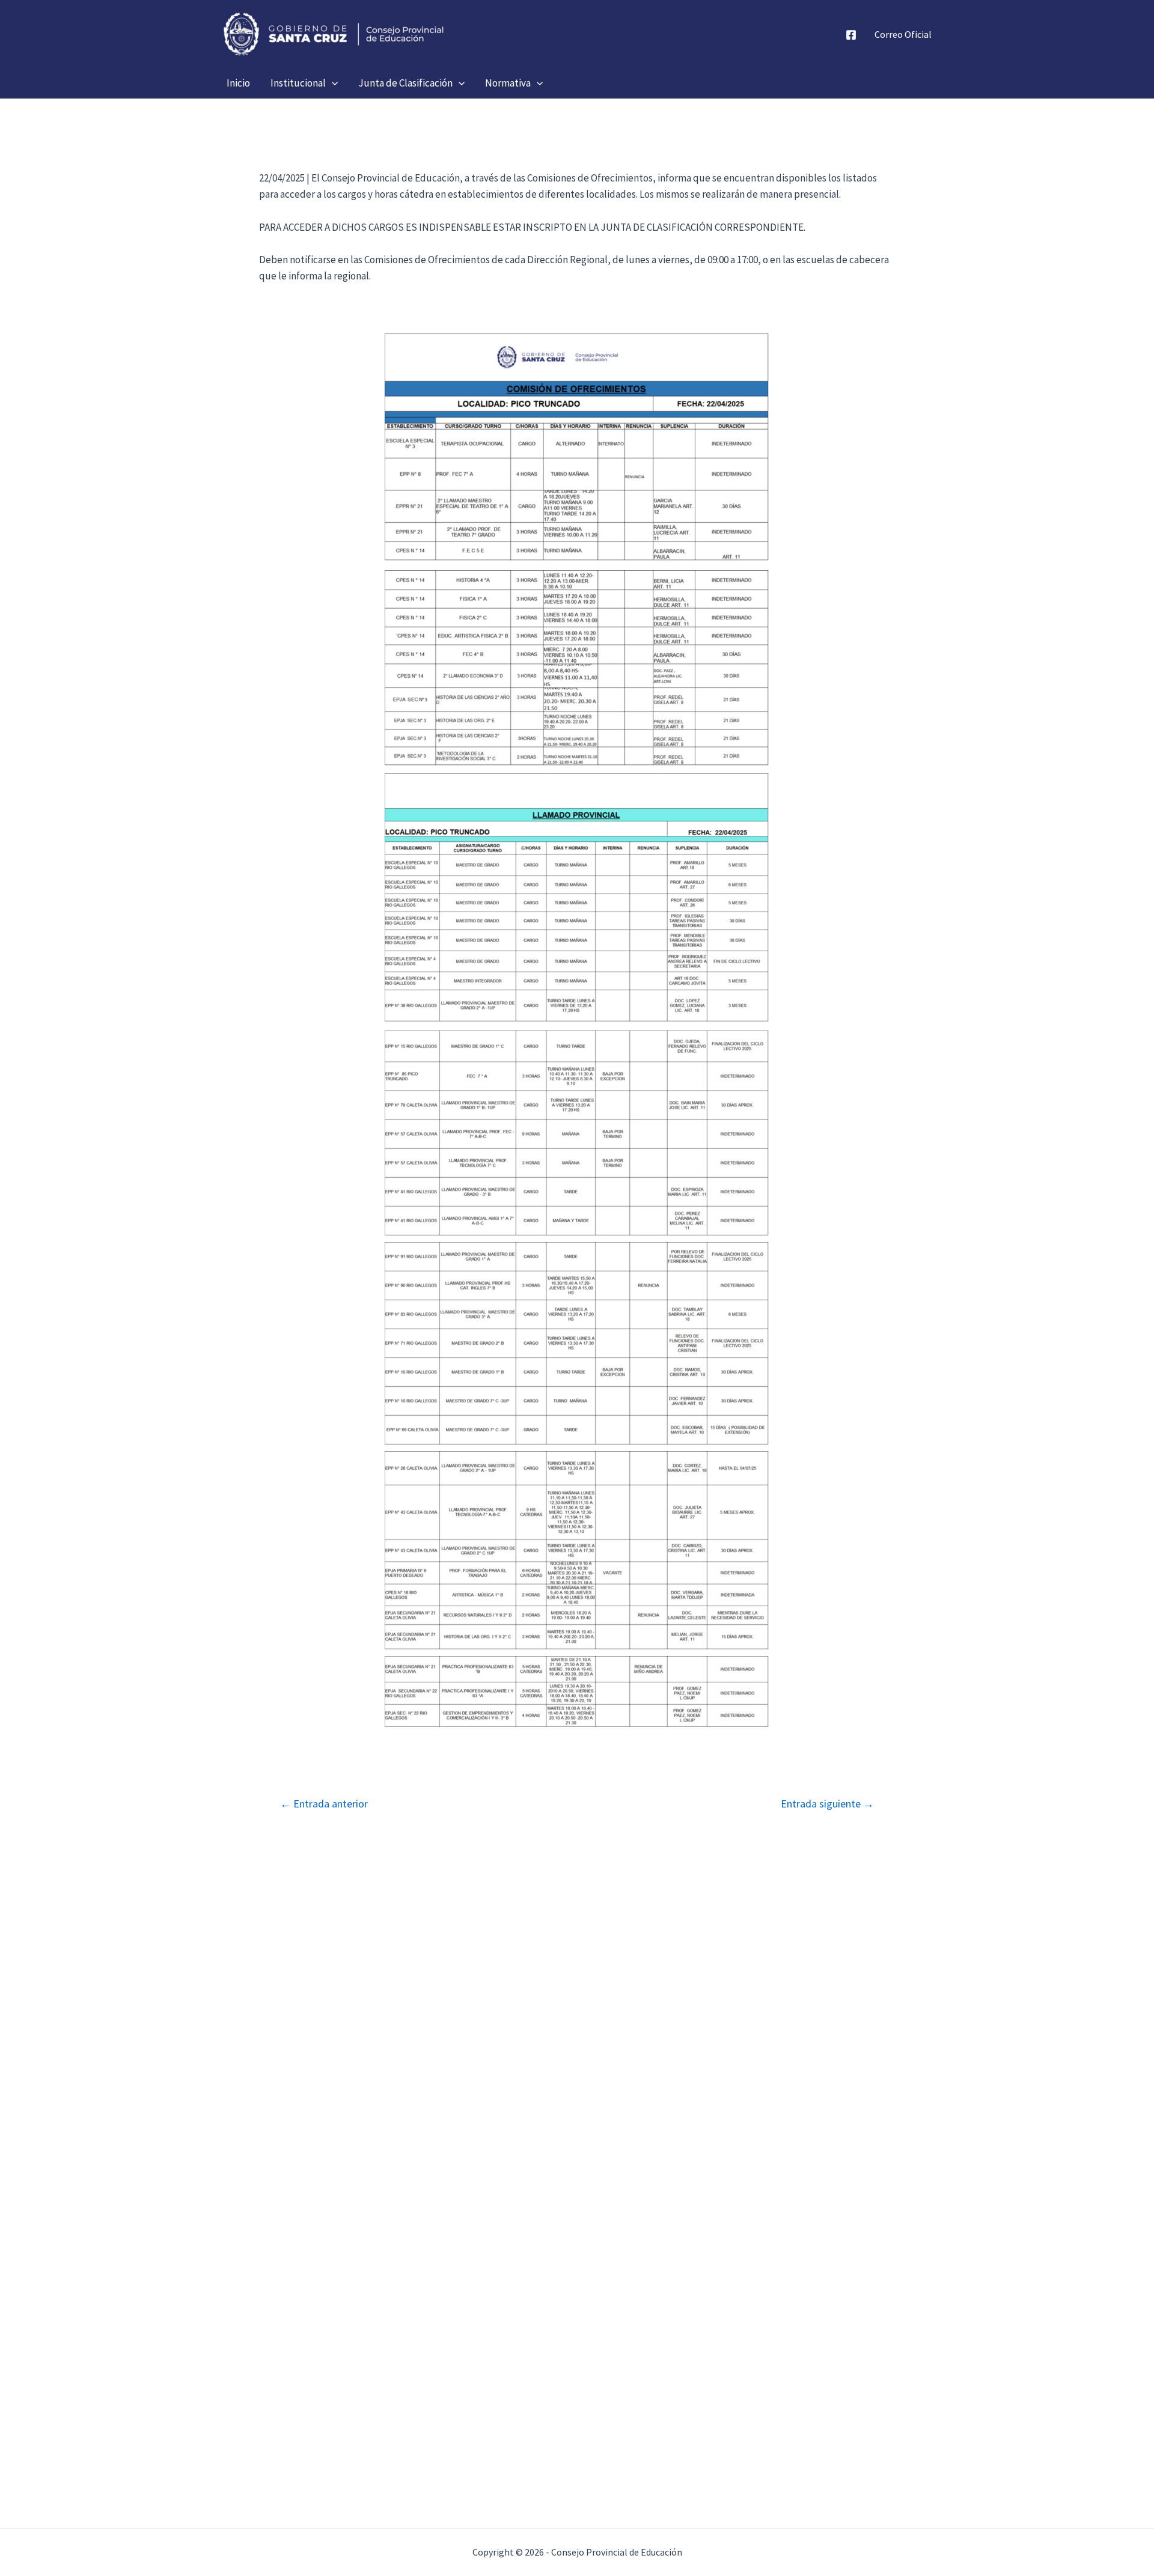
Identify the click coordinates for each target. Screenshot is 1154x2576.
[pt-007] (577, 1691)
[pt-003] (577, 899)
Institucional (298, 83)
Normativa (508, 83)
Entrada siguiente (827, 1804)
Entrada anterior (324, 1804)
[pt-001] (577, 449)
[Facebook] (851, 35)
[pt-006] (577, 1551)
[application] (332, 83)
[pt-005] (577, 1344)
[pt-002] (577, 669)
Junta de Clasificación (405, 83)
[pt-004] (577, 1133)
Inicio (238, 83)
